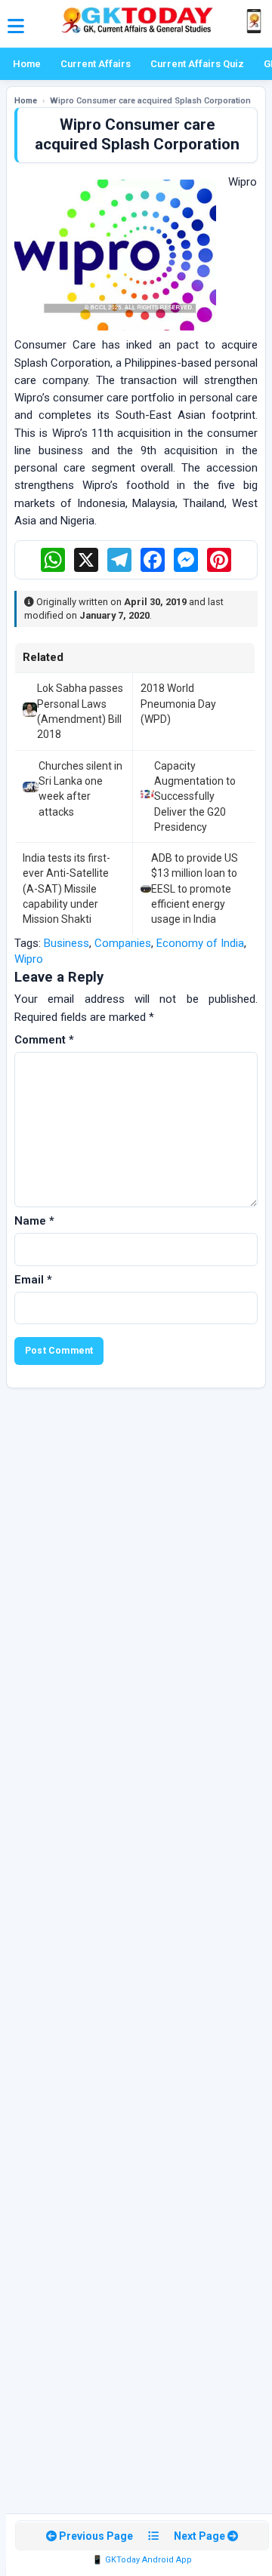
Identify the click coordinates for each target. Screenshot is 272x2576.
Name (34, 1221)
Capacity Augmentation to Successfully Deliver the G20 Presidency (195, 796)
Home (27, 64)
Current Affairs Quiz (197, 64)
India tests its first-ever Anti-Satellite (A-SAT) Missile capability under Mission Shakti (66, 888)
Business (66, 943)
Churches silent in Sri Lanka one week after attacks (80, 789)
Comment (44, 1040)
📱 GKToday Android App (142, 2560)
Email (33, 1280)
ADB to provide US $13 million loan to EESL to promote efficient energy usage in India (195, 888)
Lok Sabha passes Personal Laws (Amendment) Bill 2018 (80, 711)
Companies (123, 943)
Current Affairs (96, 64)
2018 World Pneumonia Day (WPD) (178, 704)
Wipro (29, 959)
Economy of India (200, 943)
